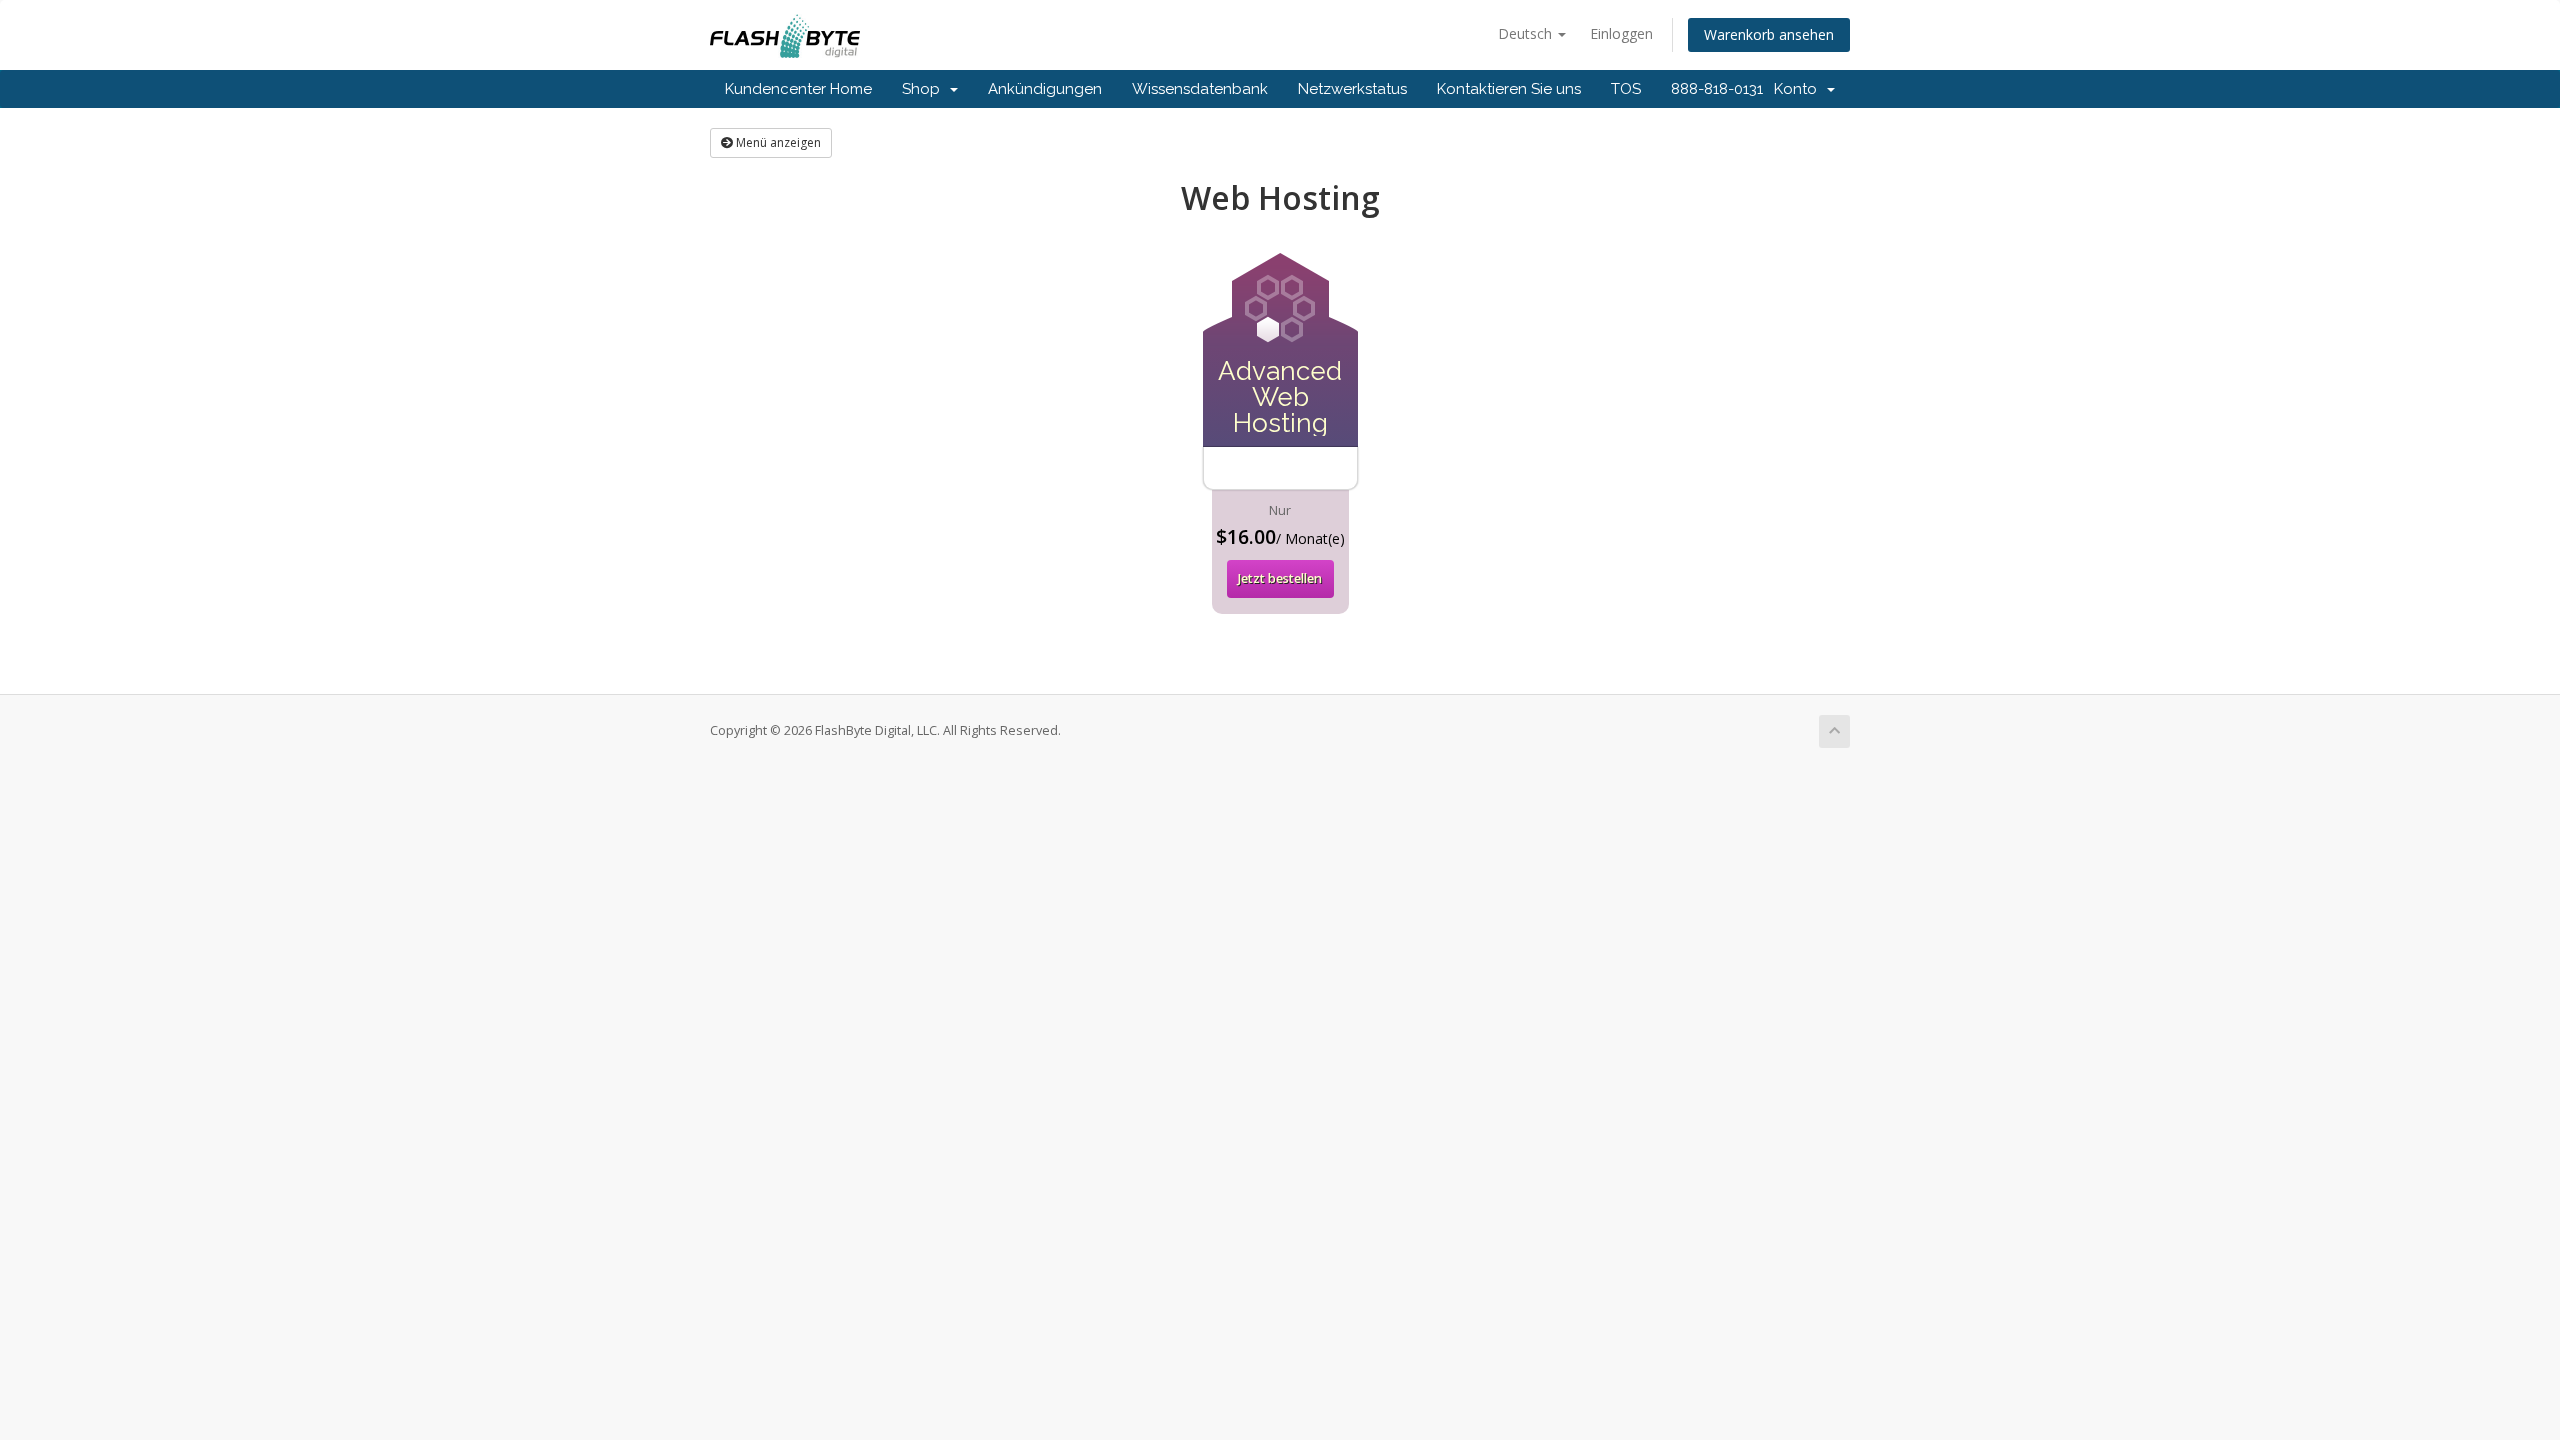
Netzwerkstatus (1352, 89)
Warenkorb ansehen (1769, 34)
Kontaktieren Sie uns (1509, 89)
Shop (925, 89)
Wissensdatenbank (1200, 89)
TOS (1626, 89)
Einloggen (1621, 33)
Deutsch (1527, 33)
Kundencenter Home (798, 89)
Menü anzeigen (777, 142)
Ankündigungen (1045, 89)
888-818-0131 (1717, 89)
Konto (1799, 89)
